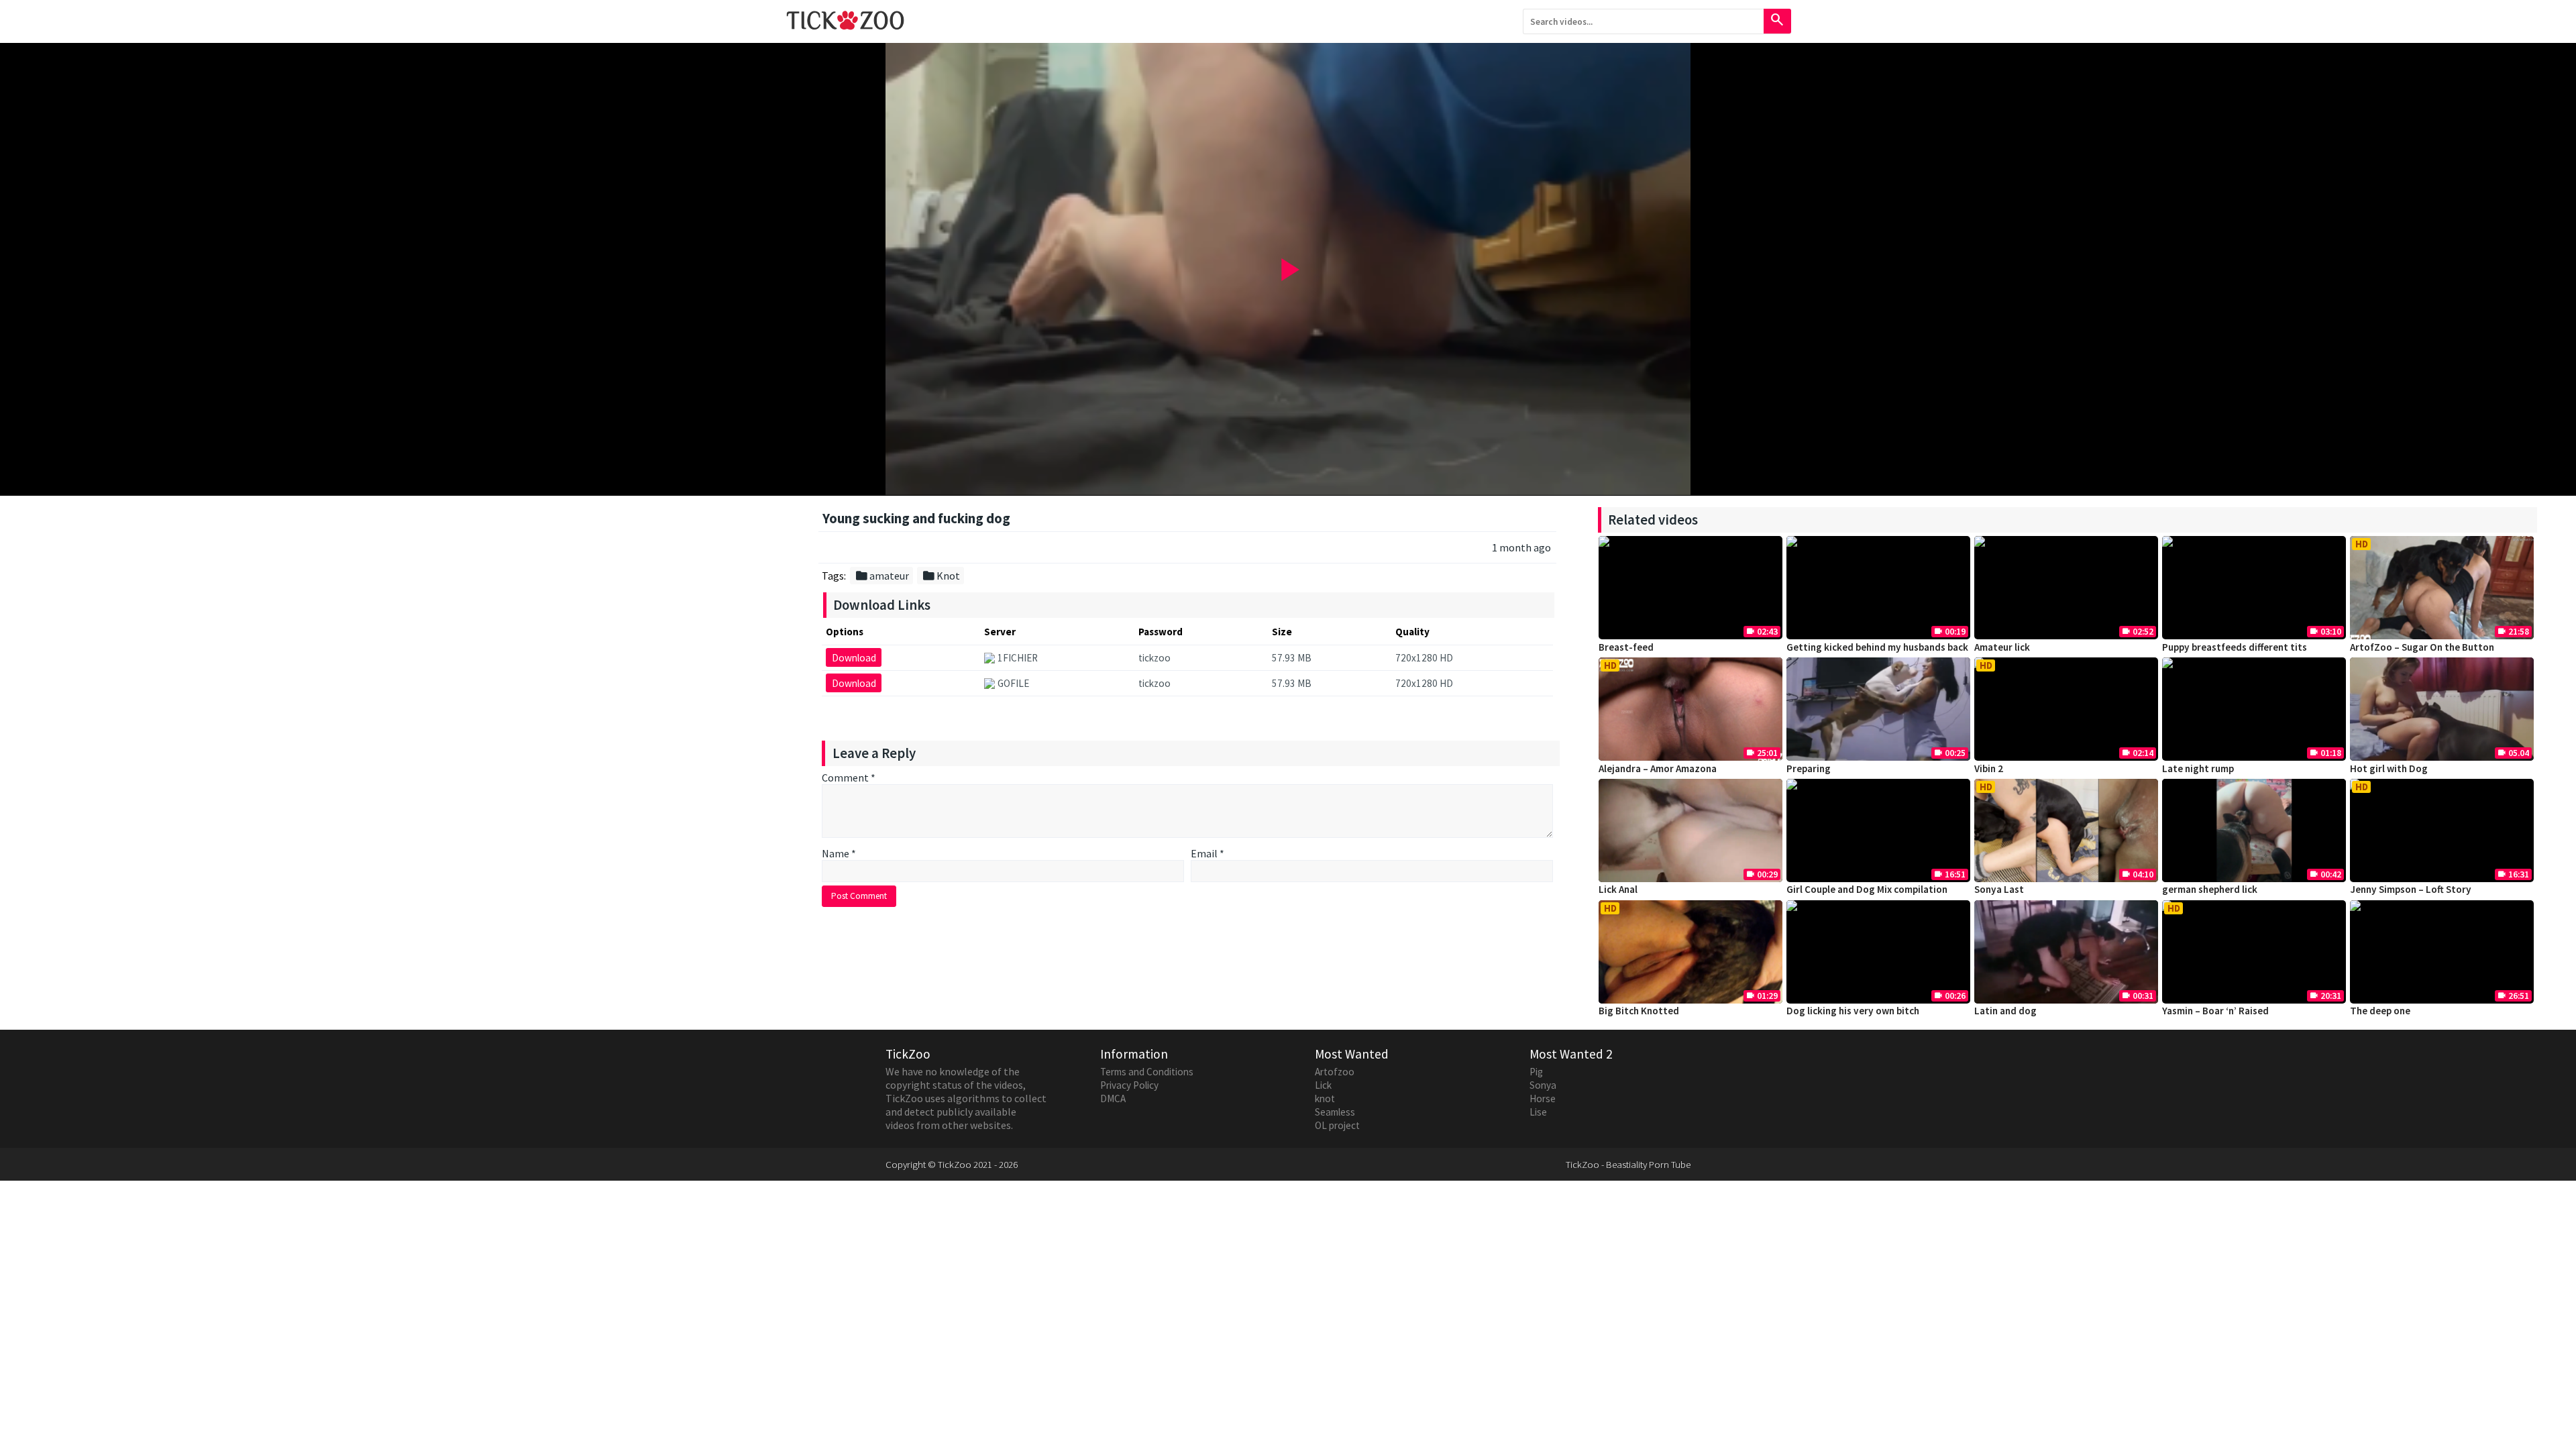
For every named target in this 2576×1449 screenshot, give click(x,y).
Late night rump (2198, 768)
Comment (849, 777)
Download (854, 658)
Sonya (1543, 1085)
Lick (1323, 1085)
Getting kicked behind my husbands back (1877, 647)
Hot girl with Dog (2389, 768)
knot (1325, 1098)
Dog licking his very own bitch (1853, 1011)
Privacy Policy (1129, 1085)
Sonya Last (1999, 889)
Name (839, 853)
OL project (1337, 1125)
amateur (882, 576)
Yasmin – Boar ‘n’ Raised (2215, 1011)
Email (1207, 853)
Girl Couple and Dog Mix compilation (1867, 889)
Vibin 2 (1989, 768)
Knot (941, 576)
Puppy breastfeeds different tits (2235, 647)
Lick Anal (1618, 889)
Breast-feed (1626, 647)
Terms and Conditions (1147, 1072)
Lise (1538, 1112)
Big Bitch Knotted (1639, 1011)
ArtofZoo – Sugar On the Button (2422, 647)
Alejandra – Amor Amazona (1658, 768)
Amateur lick (2002, 647)
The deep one (2380, 1011)
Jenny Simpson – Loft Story (2411, 889)
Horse (1543, 1098)
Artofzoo (1335, 1072)
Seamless (1335, 1112)
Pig (1536, 1072)
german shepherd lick (2210, 889)
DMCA (1113, 1098)
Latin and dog (2005, 1011)
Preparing (1809, 768)
